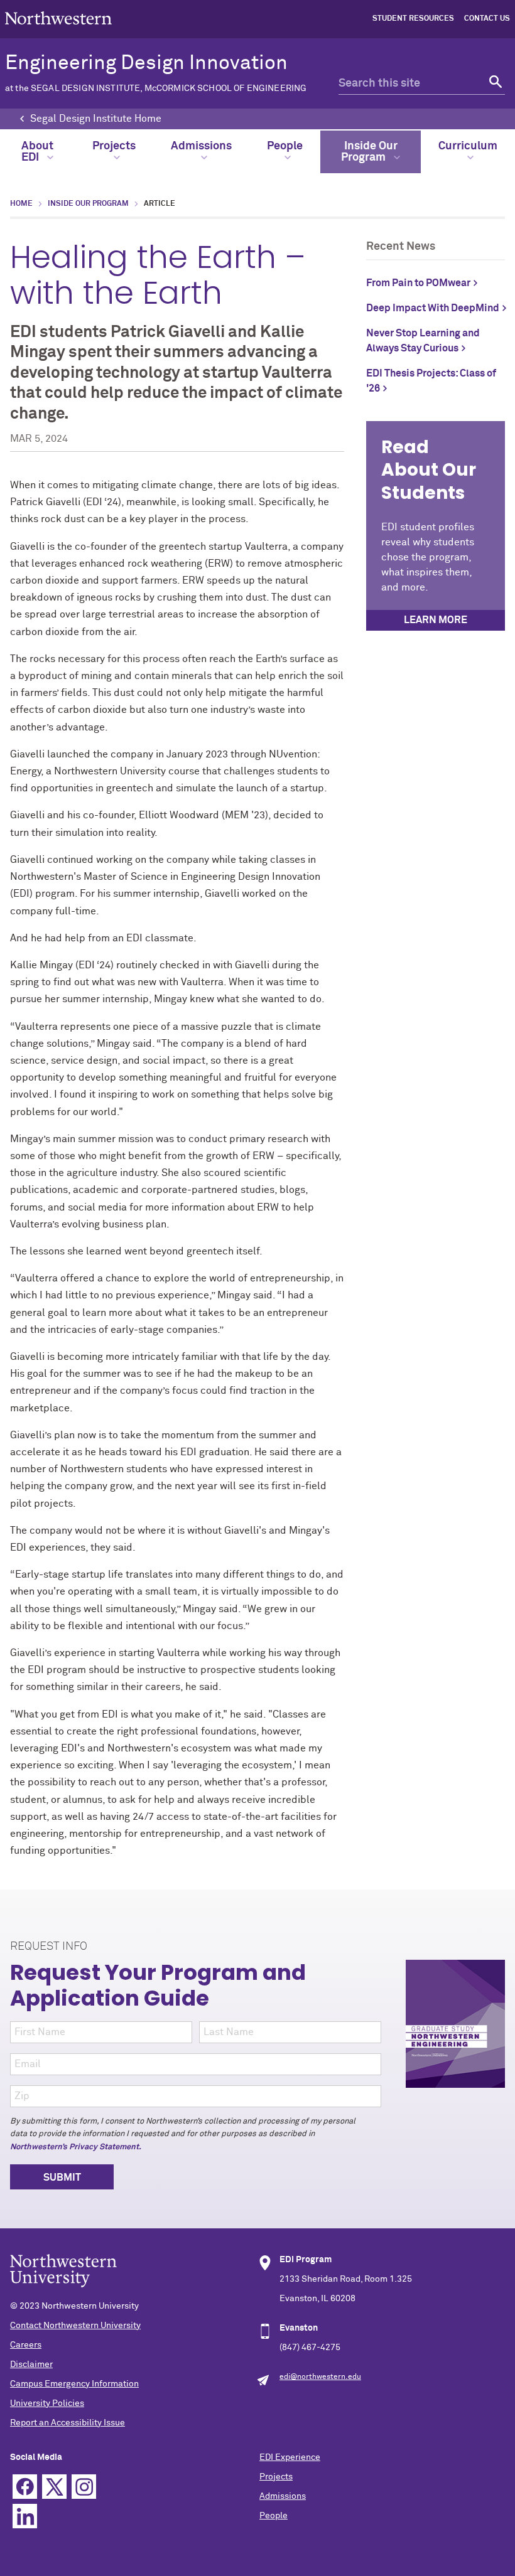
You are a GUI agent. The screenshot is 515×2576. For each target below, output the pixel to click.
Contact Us (487, 19)
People (285, 146)
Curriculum (468, 146)
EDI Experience (290, 2457)
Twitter (54, 2487)
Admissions (201, 146)
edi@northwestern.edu (320, 2377)
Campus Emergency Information (74, 2384)
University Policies (47, 2403)
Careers (26, 2345)
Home (21, 204)
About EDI (37, 152)
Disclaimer (31, 2365)
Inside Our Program (369, 152)
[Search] (494, 84)
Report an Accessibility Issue (68, 2423)
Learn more (436, 620)
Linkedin (25, 2516)
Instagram (84, 2487)
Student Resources (413, 19)
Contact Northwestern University (75, 2326)
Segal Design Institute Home (96, 119)
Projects (114, 146)
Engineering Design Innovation (156, 73)
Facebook (25, 2487)
